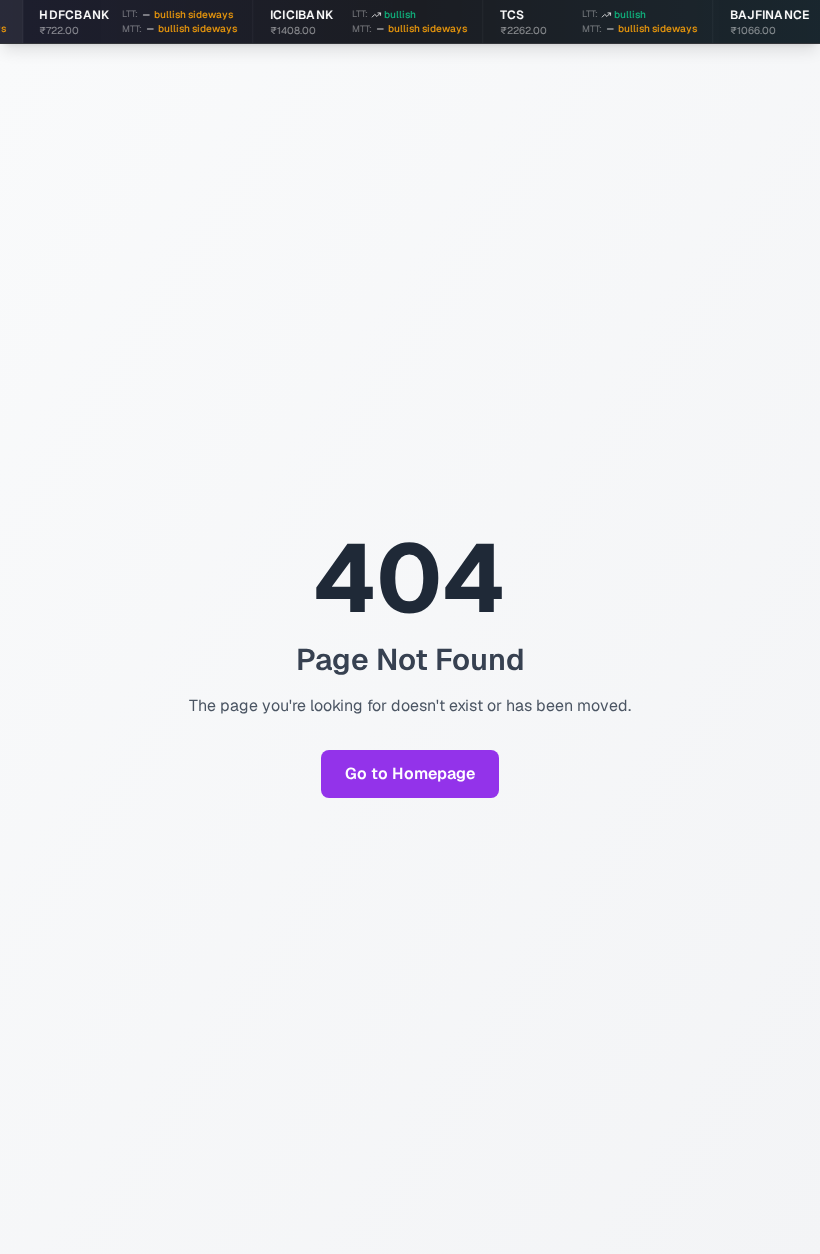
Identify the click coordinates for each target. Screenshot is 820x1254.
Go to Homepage (410, 773)
